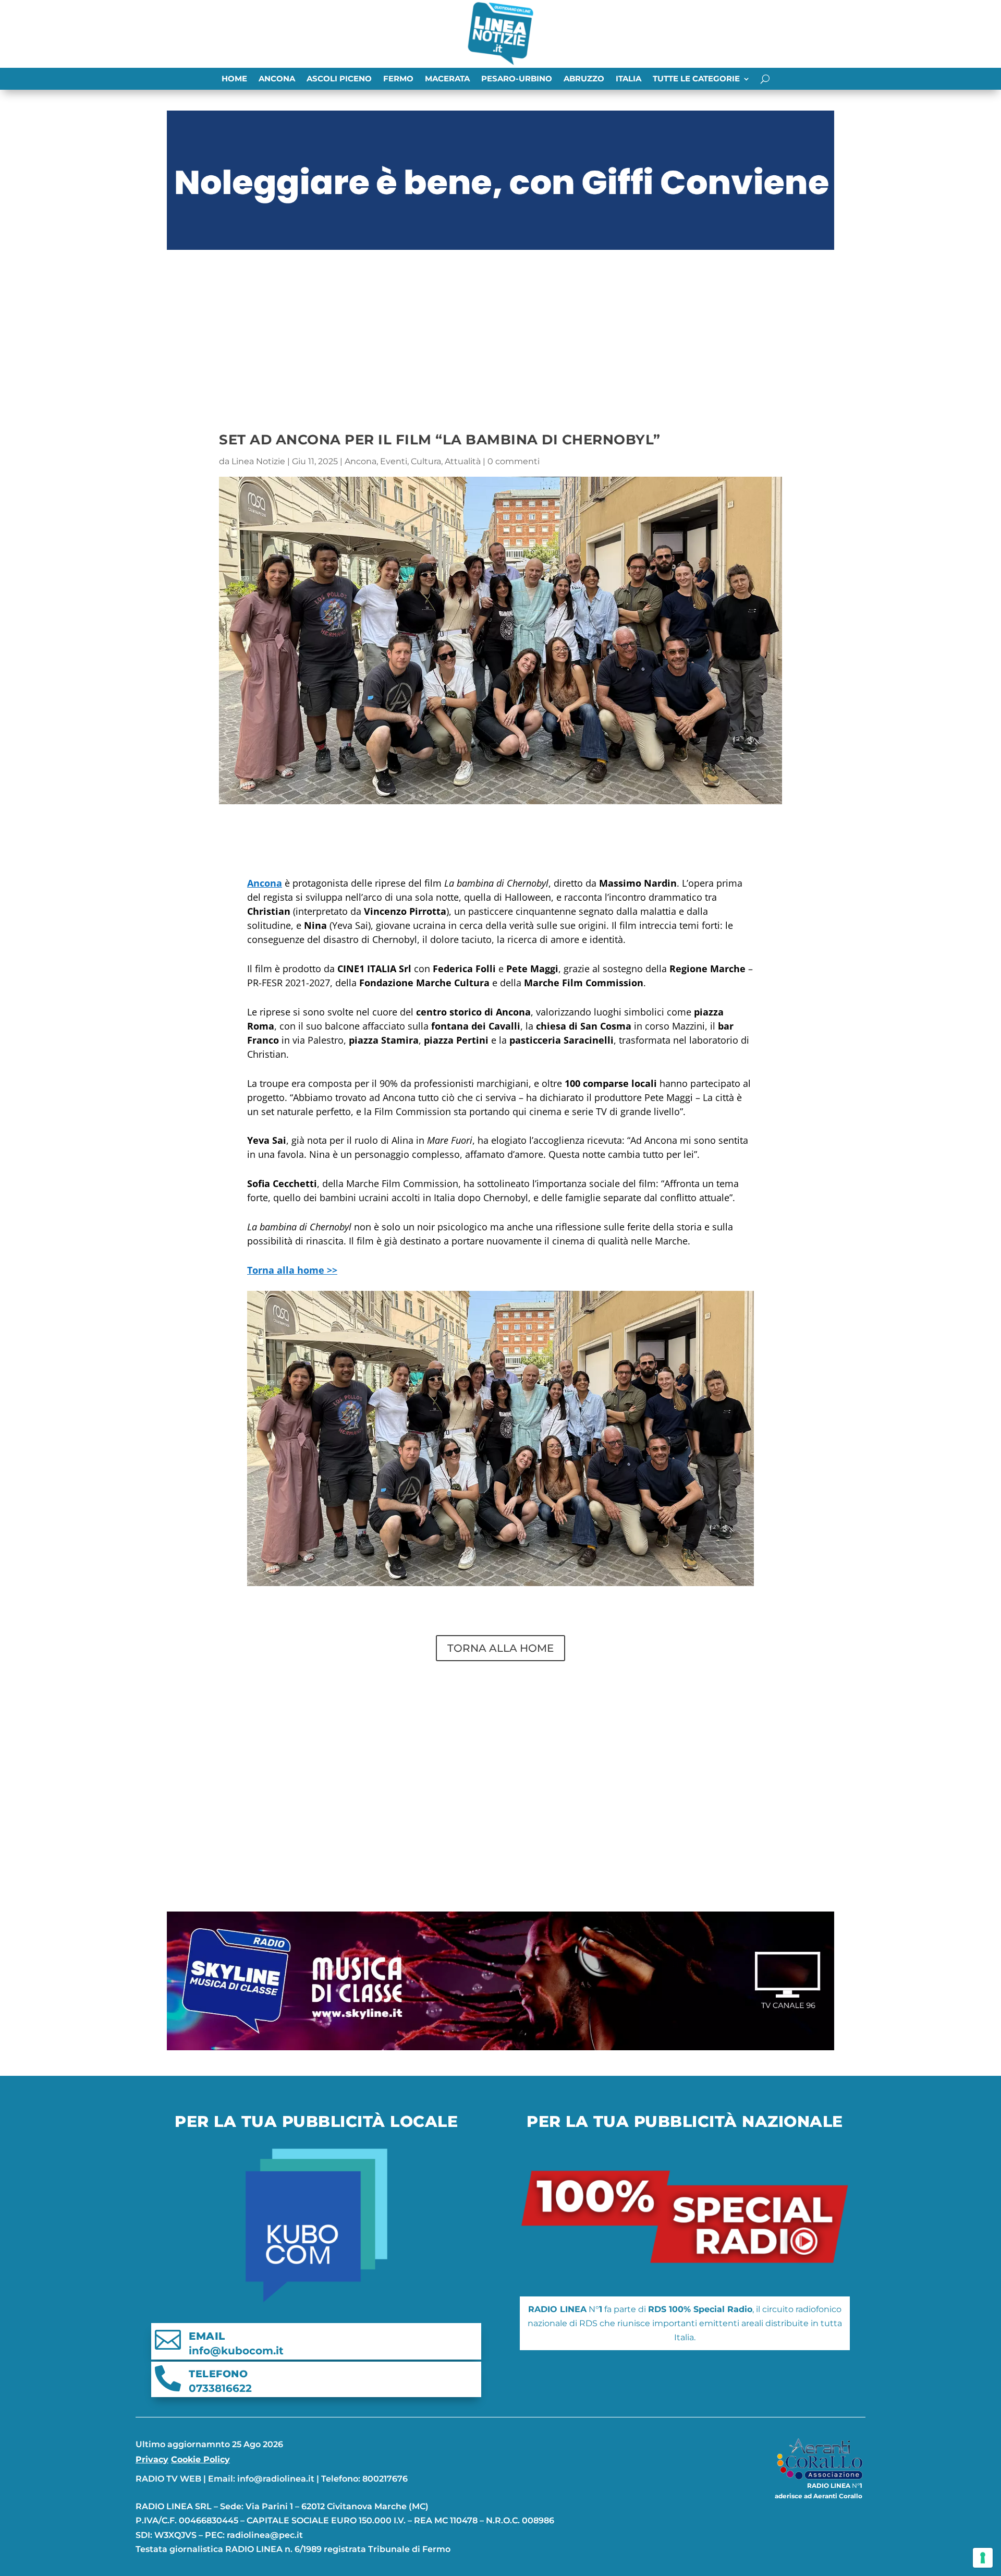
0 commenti (514, 461)
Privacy (152, 2459)
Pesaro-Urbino (517, 79)
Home (234, 79)
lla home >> (292, 1270)
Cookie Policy (200, 2459)
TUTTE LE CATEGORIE (696, 79)
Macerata (447, 79)
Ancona (277, 79)
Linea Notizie (258, 461)
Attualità (463, 461)
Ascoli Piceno (339, 79)
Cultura (426, 461)
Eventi (394, 461)
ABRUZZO (584, 79)
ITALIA (628, 79)
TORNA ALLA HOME (500, 1648)
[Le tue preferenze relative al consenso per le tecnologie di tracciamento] (983, 2558)
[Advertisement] (500, 332)
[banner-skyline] (500, 2047)
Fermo (398, 79)
